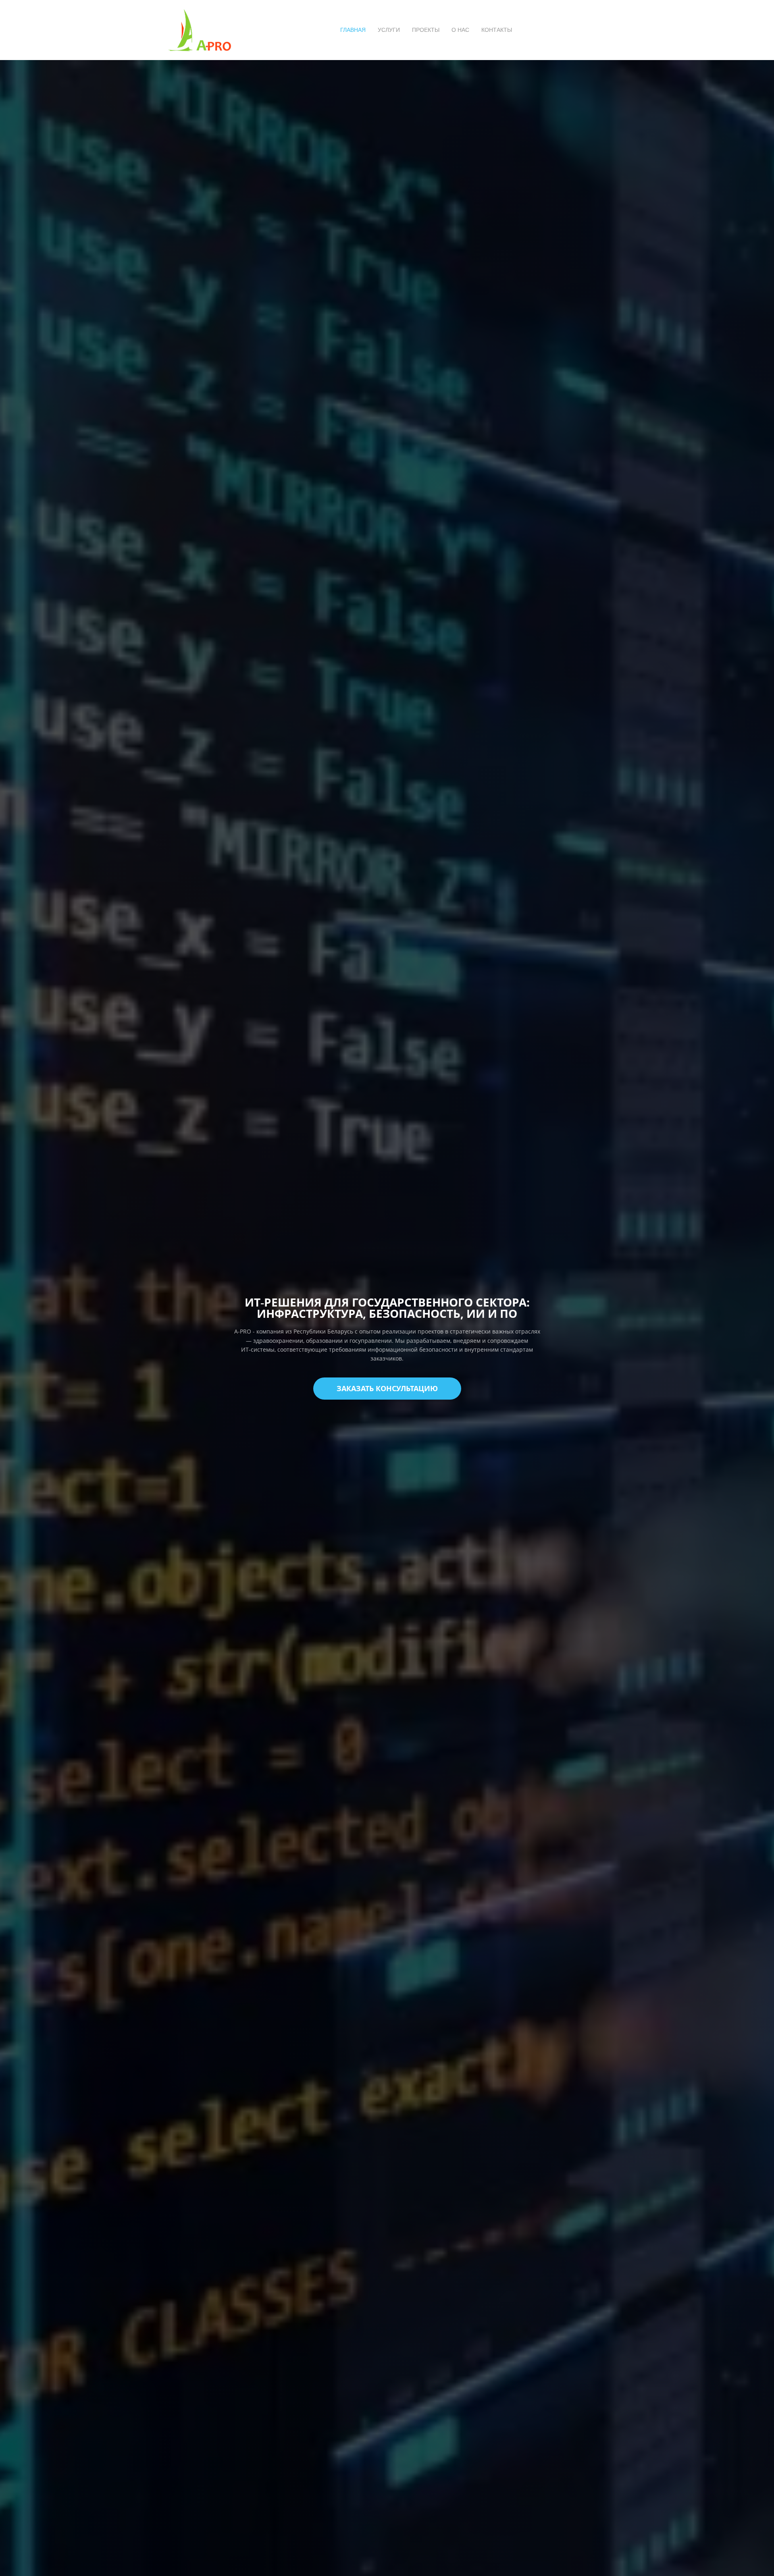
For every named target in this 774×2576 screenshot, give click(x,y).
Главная (353, 30)
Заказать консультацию (387, 1388)
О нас (460, 30)
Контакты (497, 30)
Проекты (426, 30)
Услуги (389, 30)
